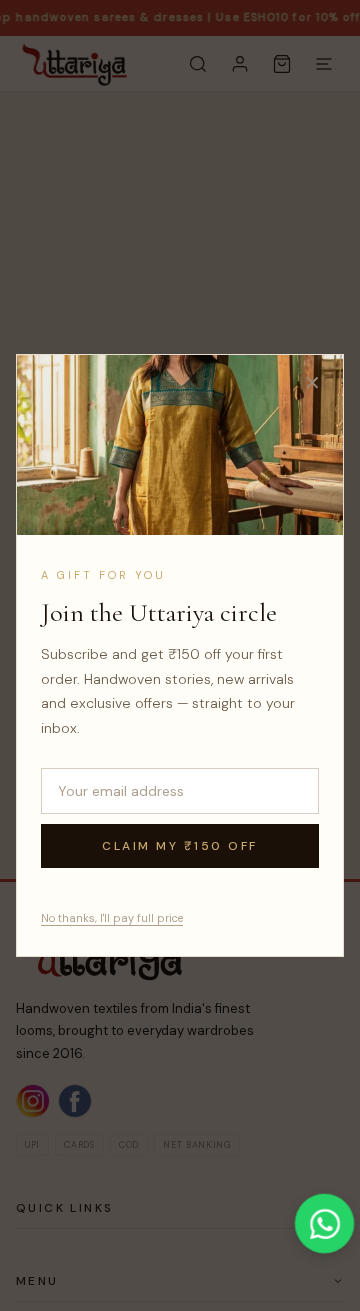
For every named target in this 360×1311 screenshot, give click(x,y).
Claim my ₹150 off (180, 846)
